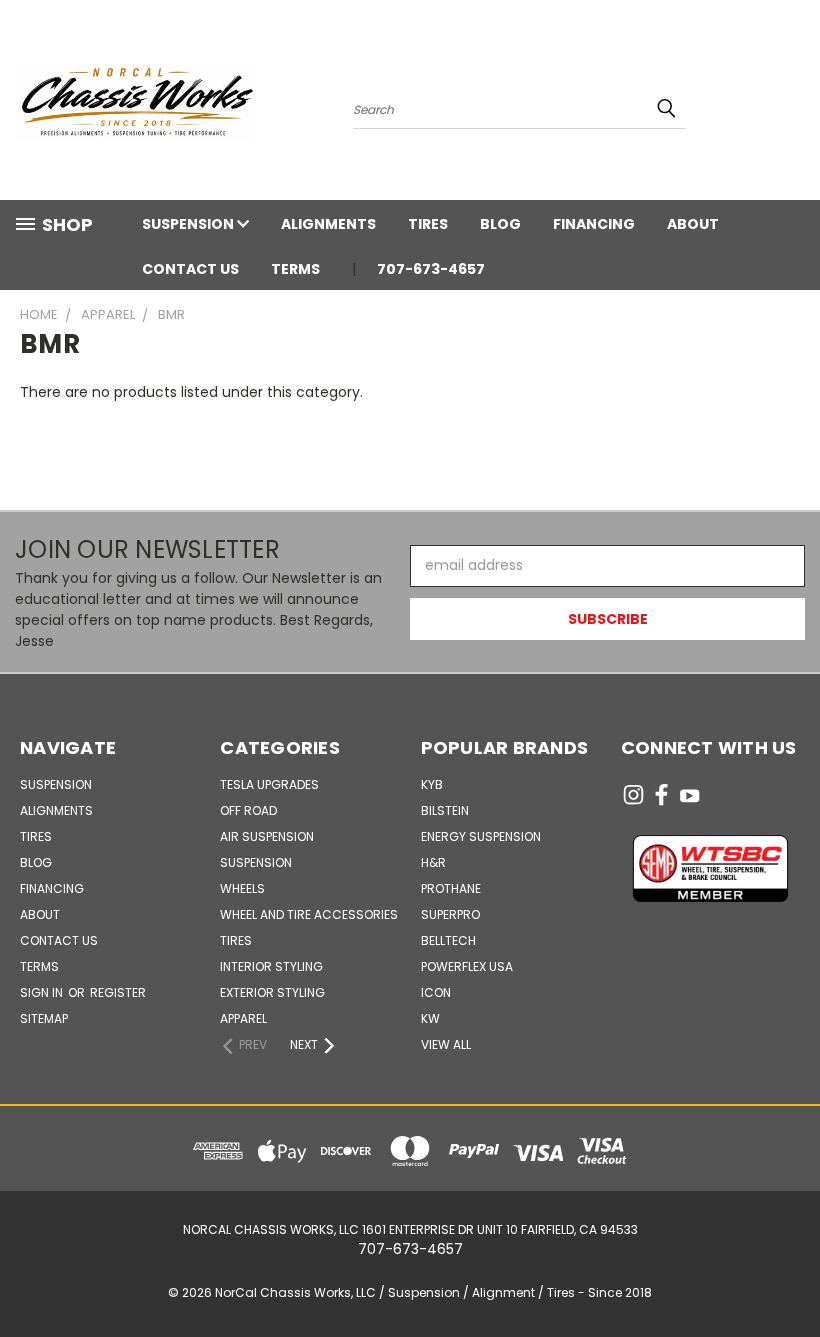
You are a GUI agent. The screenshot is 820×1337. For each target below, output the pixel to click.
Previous (789, 1274)
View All (446, 1044)
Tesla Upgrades (269, 784)
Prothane (451, 888)
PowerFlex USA (467, 966)
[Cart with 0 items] (800, 105)
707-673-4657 (431, 269)
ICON (436, 992)
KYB (432, 784)
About (693, 224)
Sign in (43, 992)
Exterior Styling (272, 992)
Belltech (448, 940)
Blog (500, 224)
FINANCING (594, 224)
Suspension (189, 224)
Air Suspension (267, 836)
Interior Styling (271, 966)
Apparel (243, 1018)
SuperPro (450, 914)
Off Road (248, 810)
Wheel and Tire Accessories (309, 914)
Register (118, 992)
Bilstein (445, 810)
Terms (295, 269)
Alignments (328, 224)
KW (430, 1018)
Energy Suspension (481, 836)
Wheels (242, 888)
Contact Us (190, 269)
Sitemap (44, 1018)
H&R (433, 862)
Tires (428, 224)
